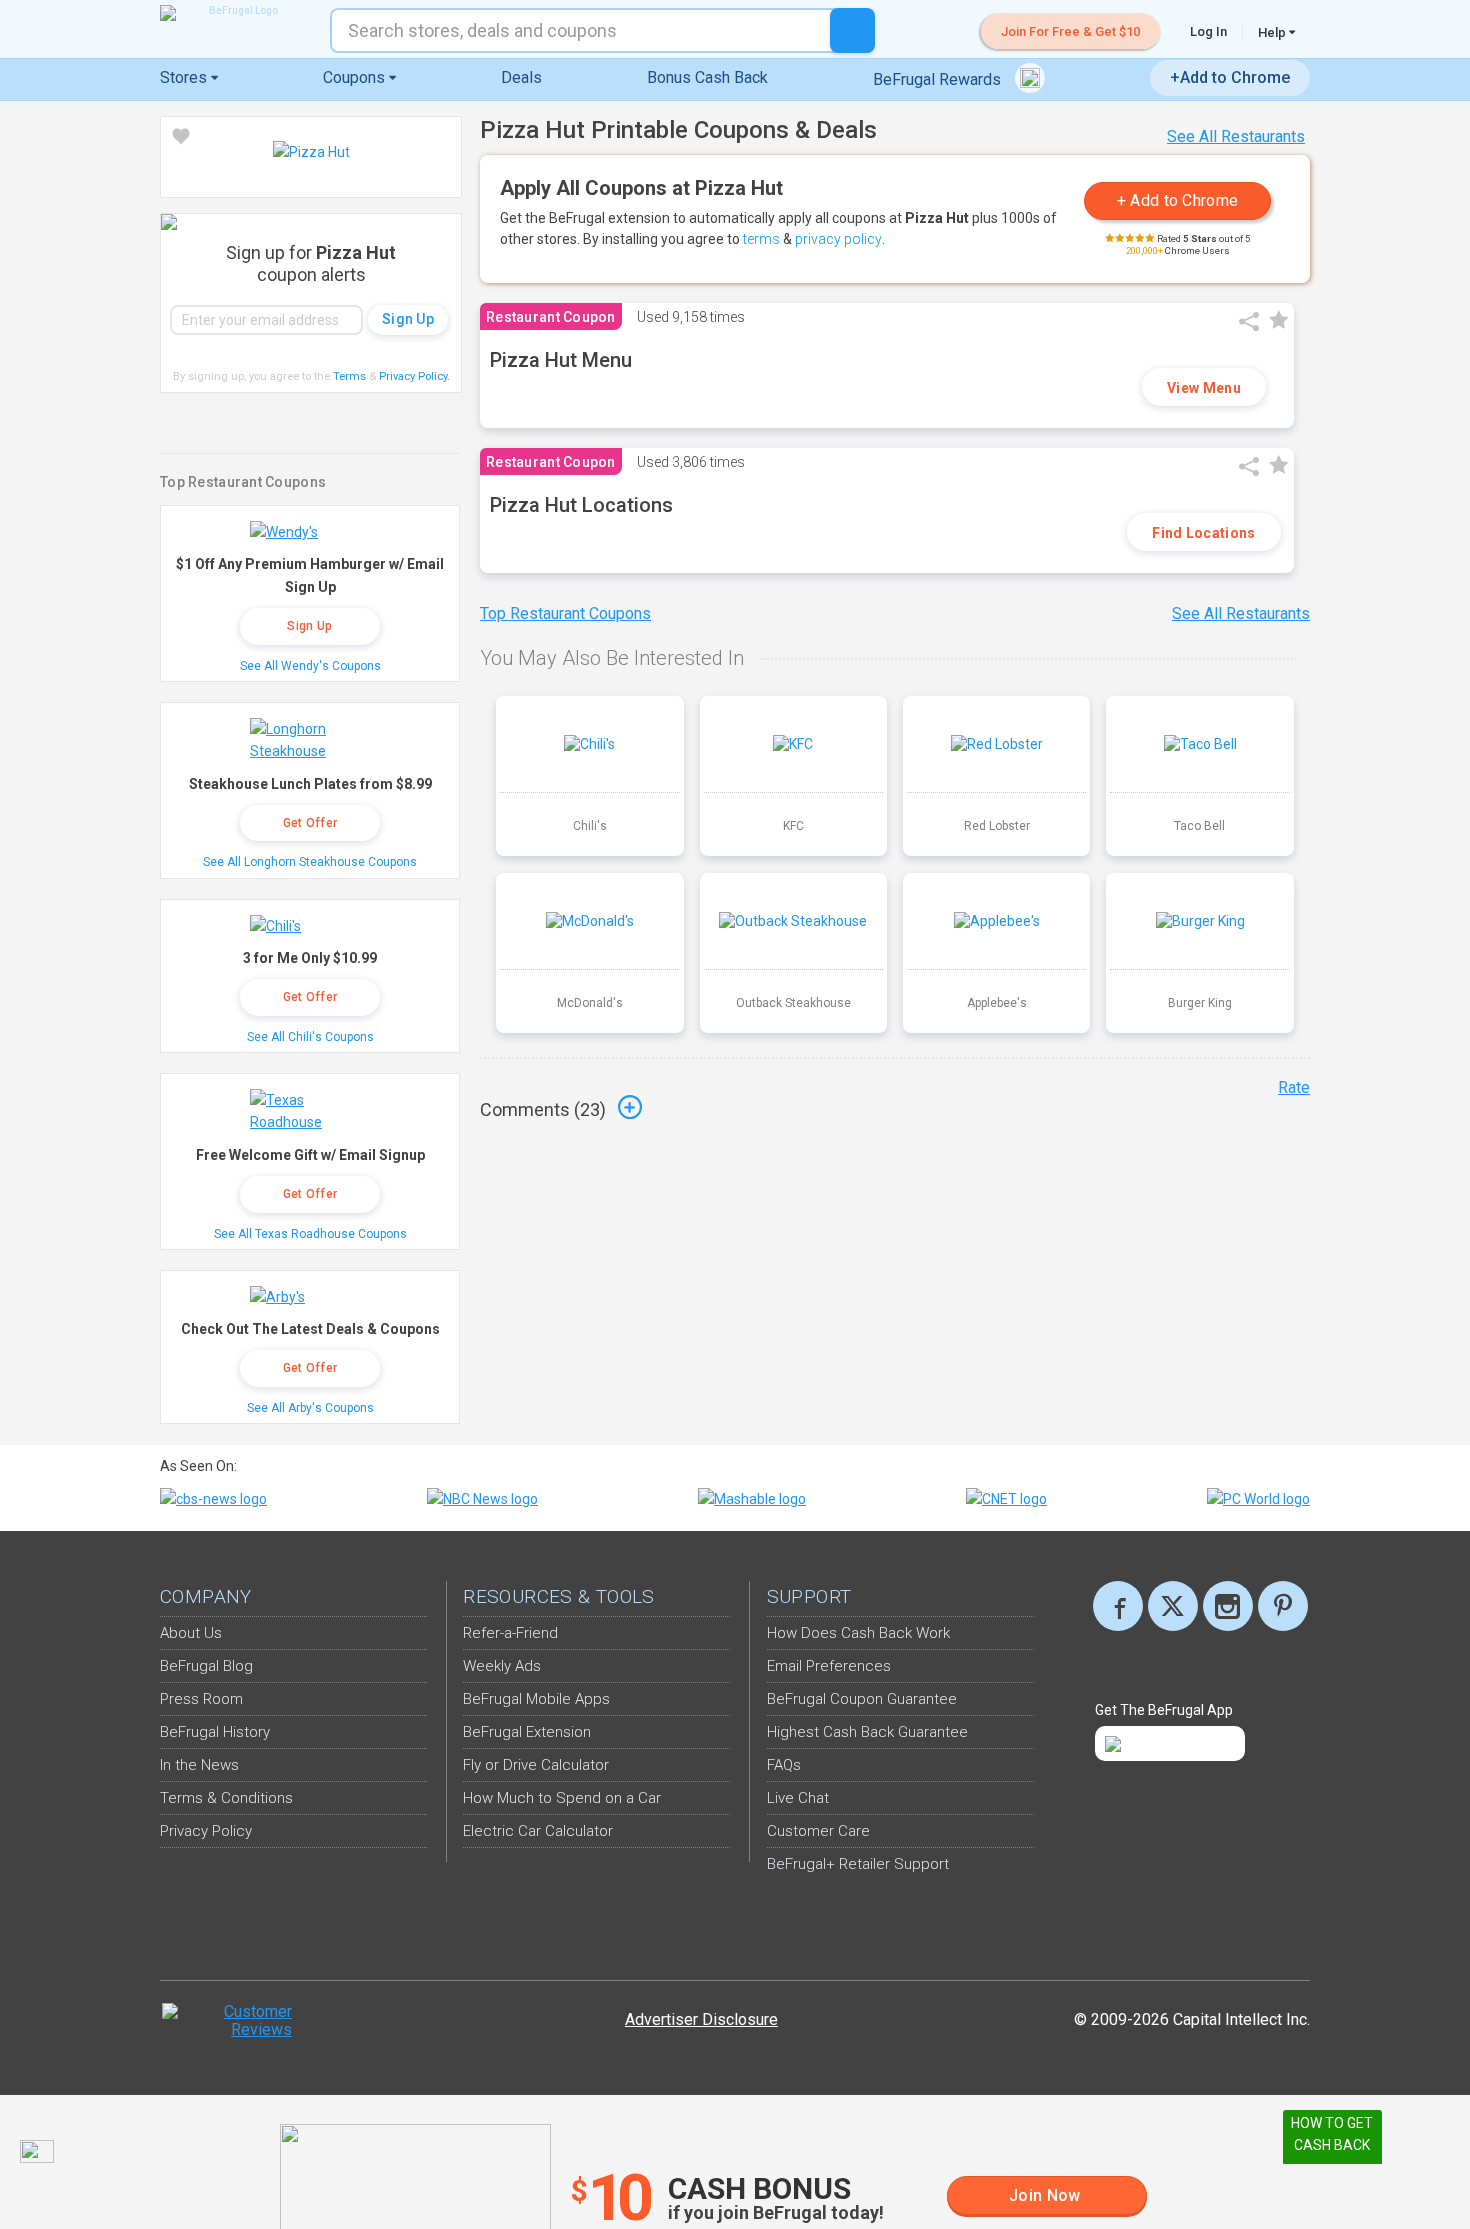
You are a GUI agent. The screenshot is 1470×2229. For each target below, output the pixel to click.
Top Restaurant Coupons (565, 613)
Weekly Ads (502, 1666)
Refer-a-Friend (510, 1633)
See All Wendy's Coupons (310, 666)
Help (1273, 32)
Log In (1208, 31)
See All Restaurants (1236, 136)
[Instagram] (1228, 1606)
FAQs (784, 1765)
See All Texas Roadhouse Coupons (310, 1234)
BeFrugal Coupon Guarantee (862, 1699)
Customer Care (818, 1831)
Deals (521, 77)
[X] (1173, 1606)
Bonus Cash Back (707, 77)
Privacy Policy (414, 376)
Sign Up (309, 626)
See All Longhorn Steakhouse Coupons (310, 862)
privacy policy (838, 239)
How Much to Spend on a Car (562, 1798)
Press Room (201, 1699)
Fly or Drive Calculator (536, 1765)
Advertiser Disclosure (701, 2019)
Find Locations (1203, 533)
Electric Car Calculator (538, 1831)
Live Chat (798, 1798)
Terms (349, 376)
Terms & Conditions (226, 1798)
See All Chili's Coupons (310, 1037)
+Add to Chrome (1230, 77)
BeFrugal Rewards (939, 79)
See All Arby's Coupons (310, 1408)
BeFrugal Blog (206, 1666)
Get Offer (310, 823)
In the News (199, 1765)
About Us (191, 1633)
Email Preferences (829, 1666)
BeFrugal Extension (527, 1732)
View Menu (1204, 388)
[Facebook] (1118, 1606)
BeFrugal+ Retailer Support (858, 1864)
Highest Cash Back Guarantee (867, 1732)
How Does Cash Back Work (858, 1633)
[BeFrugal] (235, 13)
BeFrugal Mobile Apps (536, 1699)
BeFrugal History (215, 1732)
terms (761, 239)
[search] (852, 30)
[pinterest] (1283, 1606)
